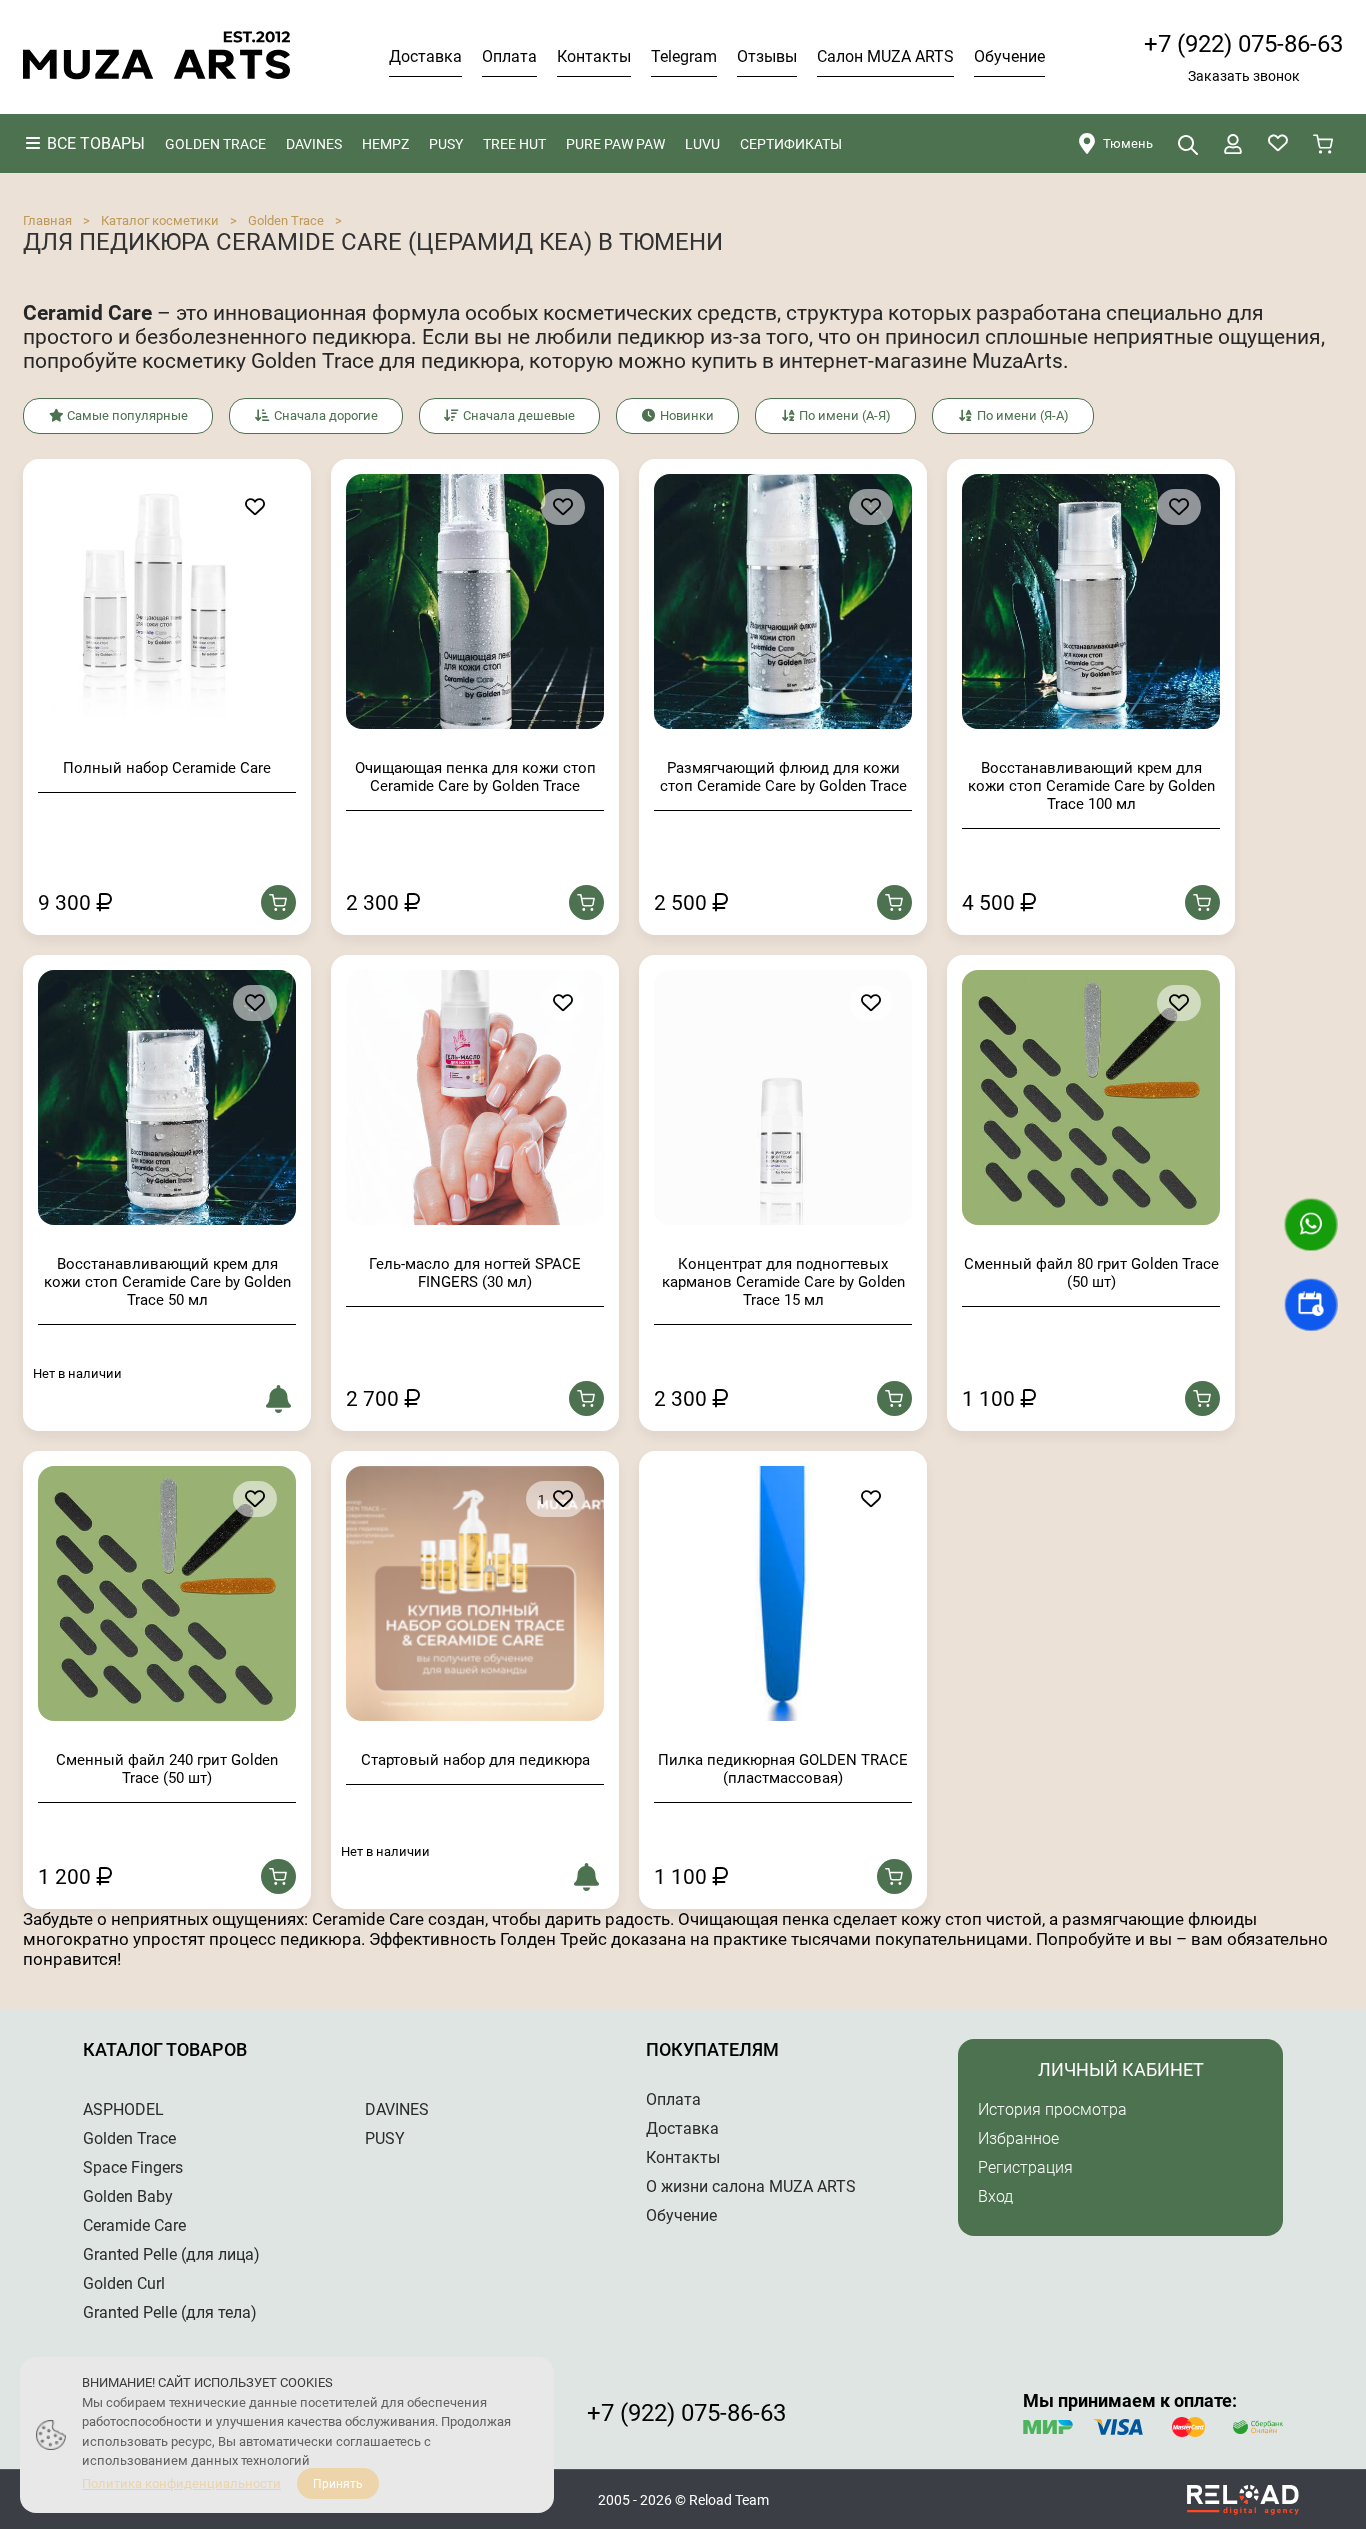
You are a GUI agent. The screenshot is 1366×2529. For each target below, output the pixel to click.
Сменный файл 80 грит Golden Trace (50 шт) (1091, 1273)
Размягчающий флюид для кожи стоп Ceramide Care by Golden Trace (783, 777)
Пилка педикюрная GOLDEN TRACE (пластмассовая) (783, 1769)
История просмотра (1052, 2109)
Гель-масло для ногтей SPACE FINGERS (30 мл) (475, 1273)
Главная (47, 220)
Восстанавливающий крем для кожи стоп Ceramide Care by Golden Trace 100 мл (1091, 786)
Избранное (1018, 2138)
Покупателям (712, 2049)
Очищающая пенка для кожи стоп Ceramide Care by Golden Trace (475, 777)
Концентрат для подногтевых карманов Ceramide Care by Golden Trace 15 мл (783, 1282)
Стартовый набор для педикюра (475, 1760)
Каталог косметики (160, 220)
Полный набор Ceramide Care (167, 768)
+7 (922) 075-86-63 (1243, 44)
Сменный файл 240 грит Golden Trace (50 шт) (167, 1769)
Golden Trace (286, 220)
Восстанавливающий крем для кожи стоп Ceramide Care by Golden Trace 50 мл (167, 1282)
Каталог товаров (165, 2049)
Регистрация (1025, 2167)
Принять (338, 2484)
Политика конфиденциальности (181, 2483)
